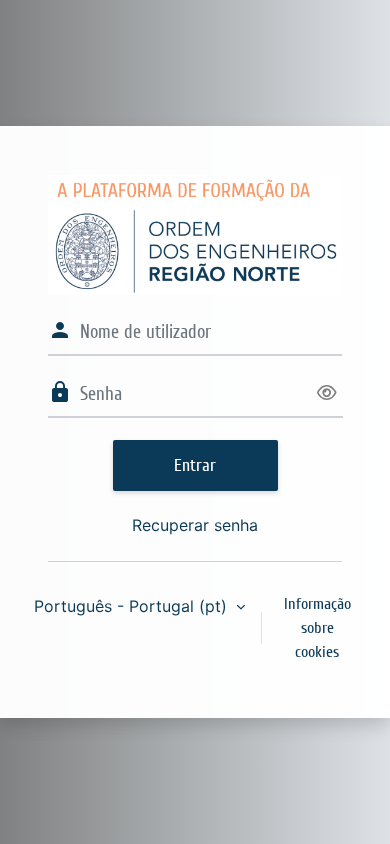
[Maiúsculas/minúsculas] (326, 394)
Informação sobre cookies (317, 628)
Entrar (195, 465)
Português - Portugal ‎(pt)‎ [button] (133, 606)
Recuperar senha (195, 525)
